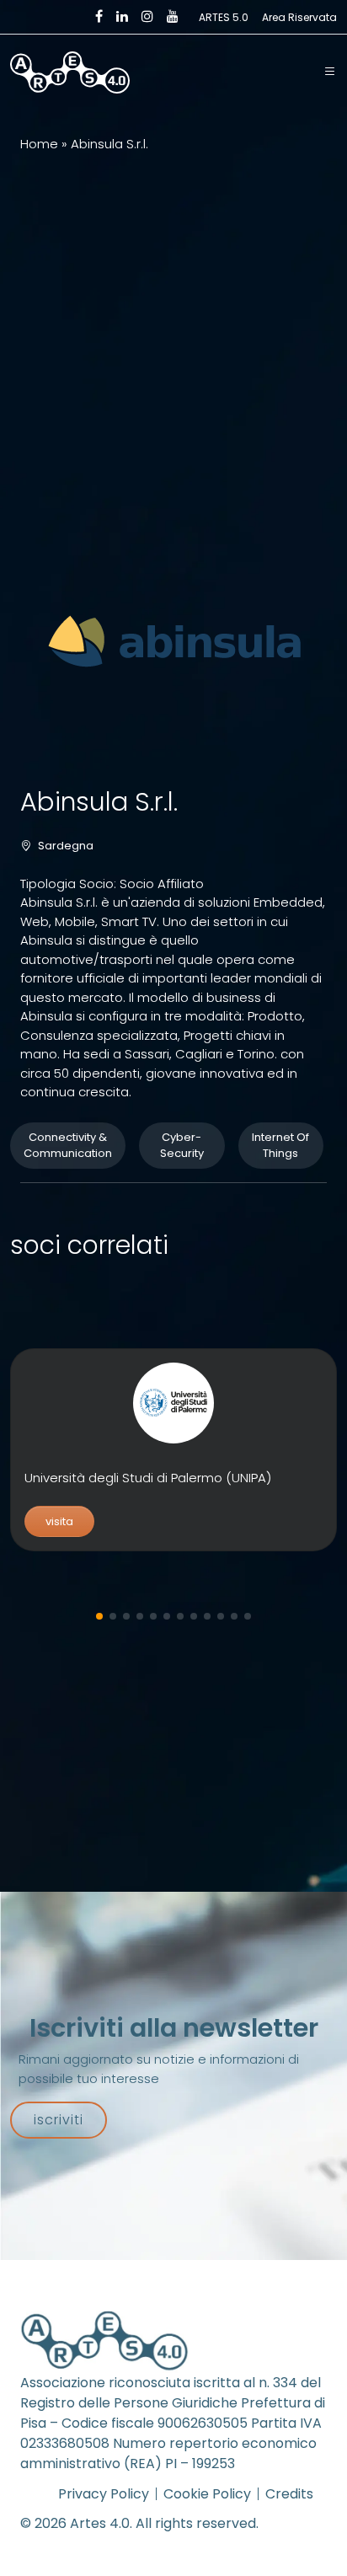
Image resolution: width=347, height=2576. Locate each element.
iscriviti (59, 2120)
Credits (289, 2494)
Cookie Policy (207, 2494)
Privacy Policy (104, 2494)
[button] (330, 72)
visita (59, 1521)
